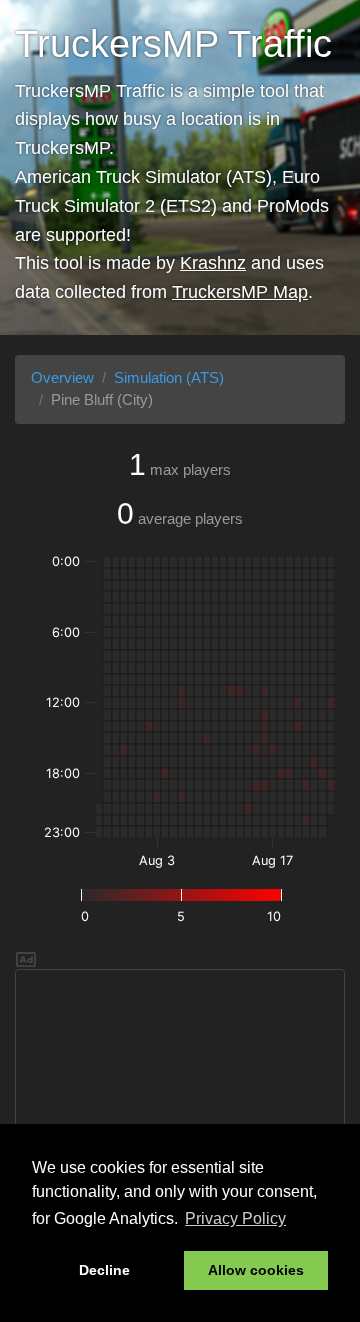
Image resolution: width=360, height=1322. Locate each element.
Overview (62, 377)
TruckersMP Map (240, 292)
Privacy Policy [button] (235, 1218)
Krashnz (213, 263)
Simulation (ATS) (169, 377)
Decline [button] (104, 1270)
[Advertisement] (180, 1095)
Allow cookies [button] (256, 1270)
